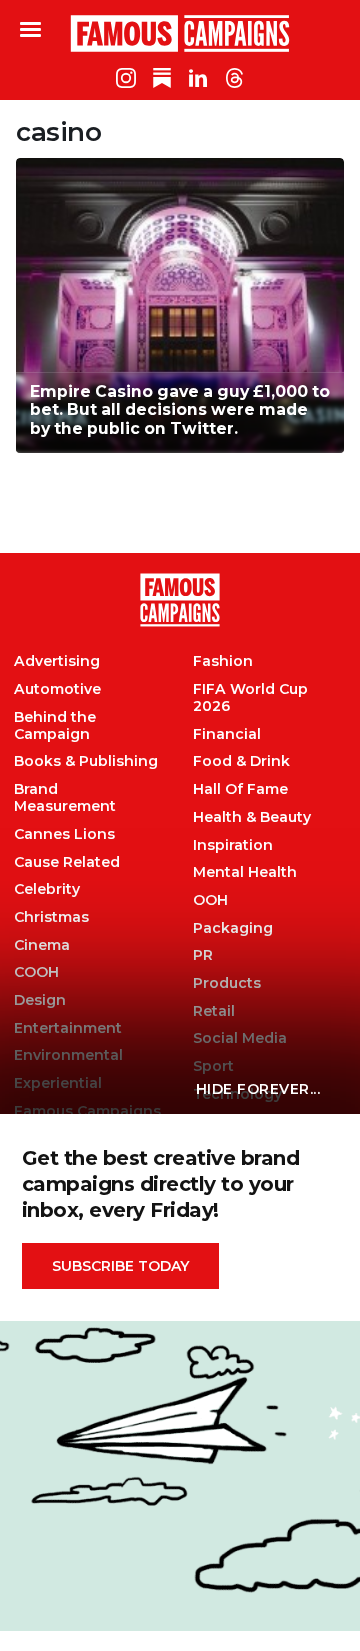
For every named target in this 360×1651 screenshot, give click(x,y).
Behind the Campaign (55, 726)
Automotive (57, 689)
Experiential (58, 1083)
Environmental (68, 1055)
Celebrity (47, 889)
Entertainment (68, 1028)
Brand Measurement (65, 798)
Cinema (42, 945)
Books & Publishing (86, 761)
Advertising (57, 661)
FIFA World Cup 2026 (250, 698)
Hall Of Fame (240, 789)
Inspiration (233, 845)
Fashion (223, 661)
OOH (210, 900)
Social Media (240, 1038)
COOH (36, 972)
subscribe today (120, 1266)
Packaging (233, 928)
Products (227, 983)
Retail (214, 1011)
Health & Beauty (252, 817)
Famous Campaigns (180, 33)
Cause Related (67, 862)
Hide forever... (258, 1089)
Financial (227, 734)
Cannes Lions (64, 834)
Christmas (51, 917)
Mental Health (245, 872)
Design (40, 1000)
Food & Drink (241, 761)
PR (203, 955)
